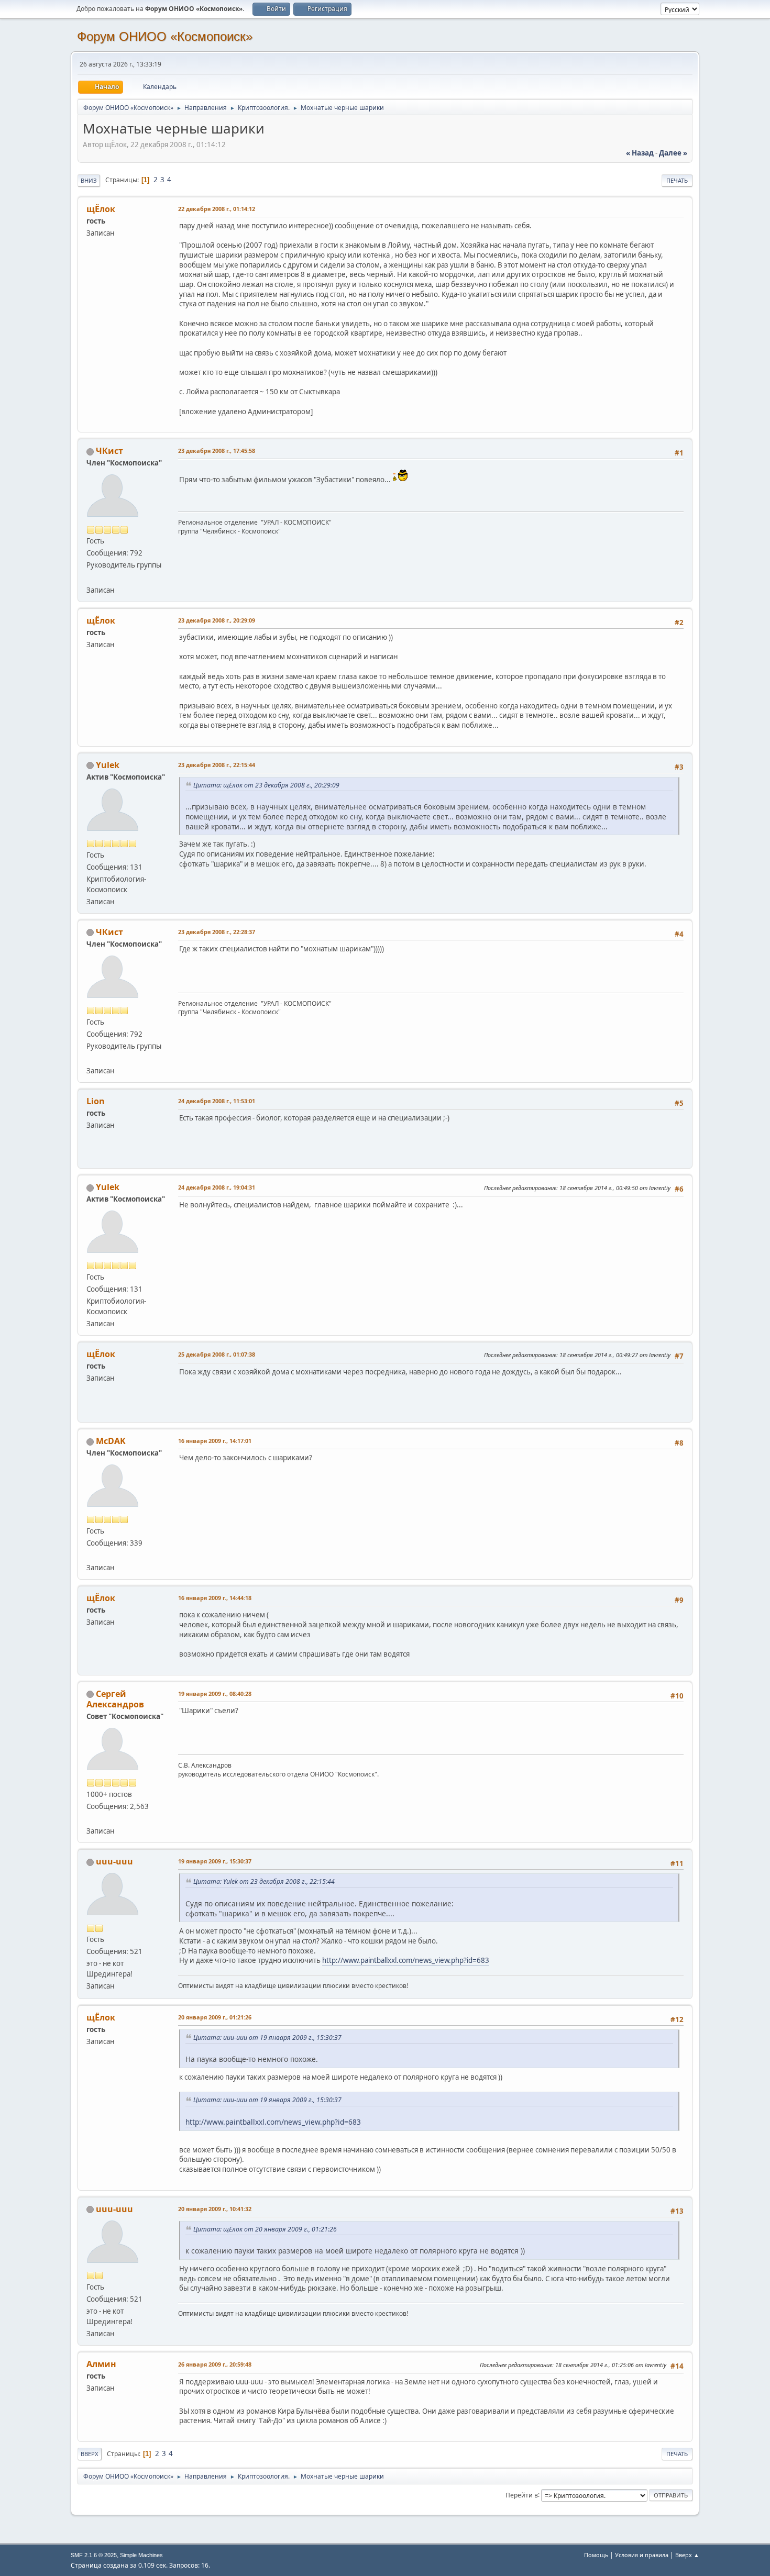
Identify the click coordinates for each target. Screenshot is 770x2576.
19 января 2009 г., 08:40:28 (215, 1694)
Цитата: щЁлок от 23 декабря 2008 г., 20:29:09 (266, 785)
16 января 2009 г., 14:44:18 (215, 1598)
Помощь (596, 2555)
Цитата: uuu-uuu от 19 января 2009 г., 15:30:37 (267, 2038)
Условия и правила (642, 2555)
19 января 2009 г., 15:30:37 (215, 1861)
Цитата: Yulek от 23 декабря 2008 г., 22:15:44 (264, 1881)
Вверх (90, 2454)
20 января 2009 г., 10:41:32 (215, 2209)
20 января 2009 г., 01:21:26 (215, 2017)
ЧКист (109, 451)
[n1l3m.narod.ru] (91, 1818)
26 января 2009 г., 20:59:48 (215, 2364)
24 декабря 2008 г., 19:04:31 (217, 1187)
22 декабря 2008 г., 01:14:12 (217, 209)
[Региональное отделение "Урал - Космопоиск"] (91, 577)
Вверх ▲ (687, 2555)
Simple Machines (141, 2555)
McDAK (111, 1441)
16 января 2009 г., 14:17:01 (215, 1441)
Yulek (108, 765)
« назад (640, 153)
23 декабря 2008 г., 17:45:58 (217, 451)
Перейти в (522, 2495)
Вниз (89, 180)
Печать (677, 180)
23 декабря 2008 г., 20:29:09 (217, 620)
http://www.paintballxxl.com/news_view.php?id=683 (406, 1960)
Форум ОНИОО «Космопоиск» (165, 36)
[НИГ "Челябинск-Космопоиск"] (91, 1555)
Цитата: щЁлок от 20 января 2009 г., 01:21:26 (265, 2229)
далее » (673, 153)
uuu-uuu (114, 1861)
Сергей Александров (115, 1699)
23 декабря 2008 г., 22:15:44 (217, 765)
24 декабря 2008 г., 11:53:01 (217, 1101)
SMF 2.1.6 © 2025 (94, 2555)
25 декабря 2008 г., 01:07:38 (217, 1354)
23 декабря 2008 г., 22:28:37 (217, 932)
